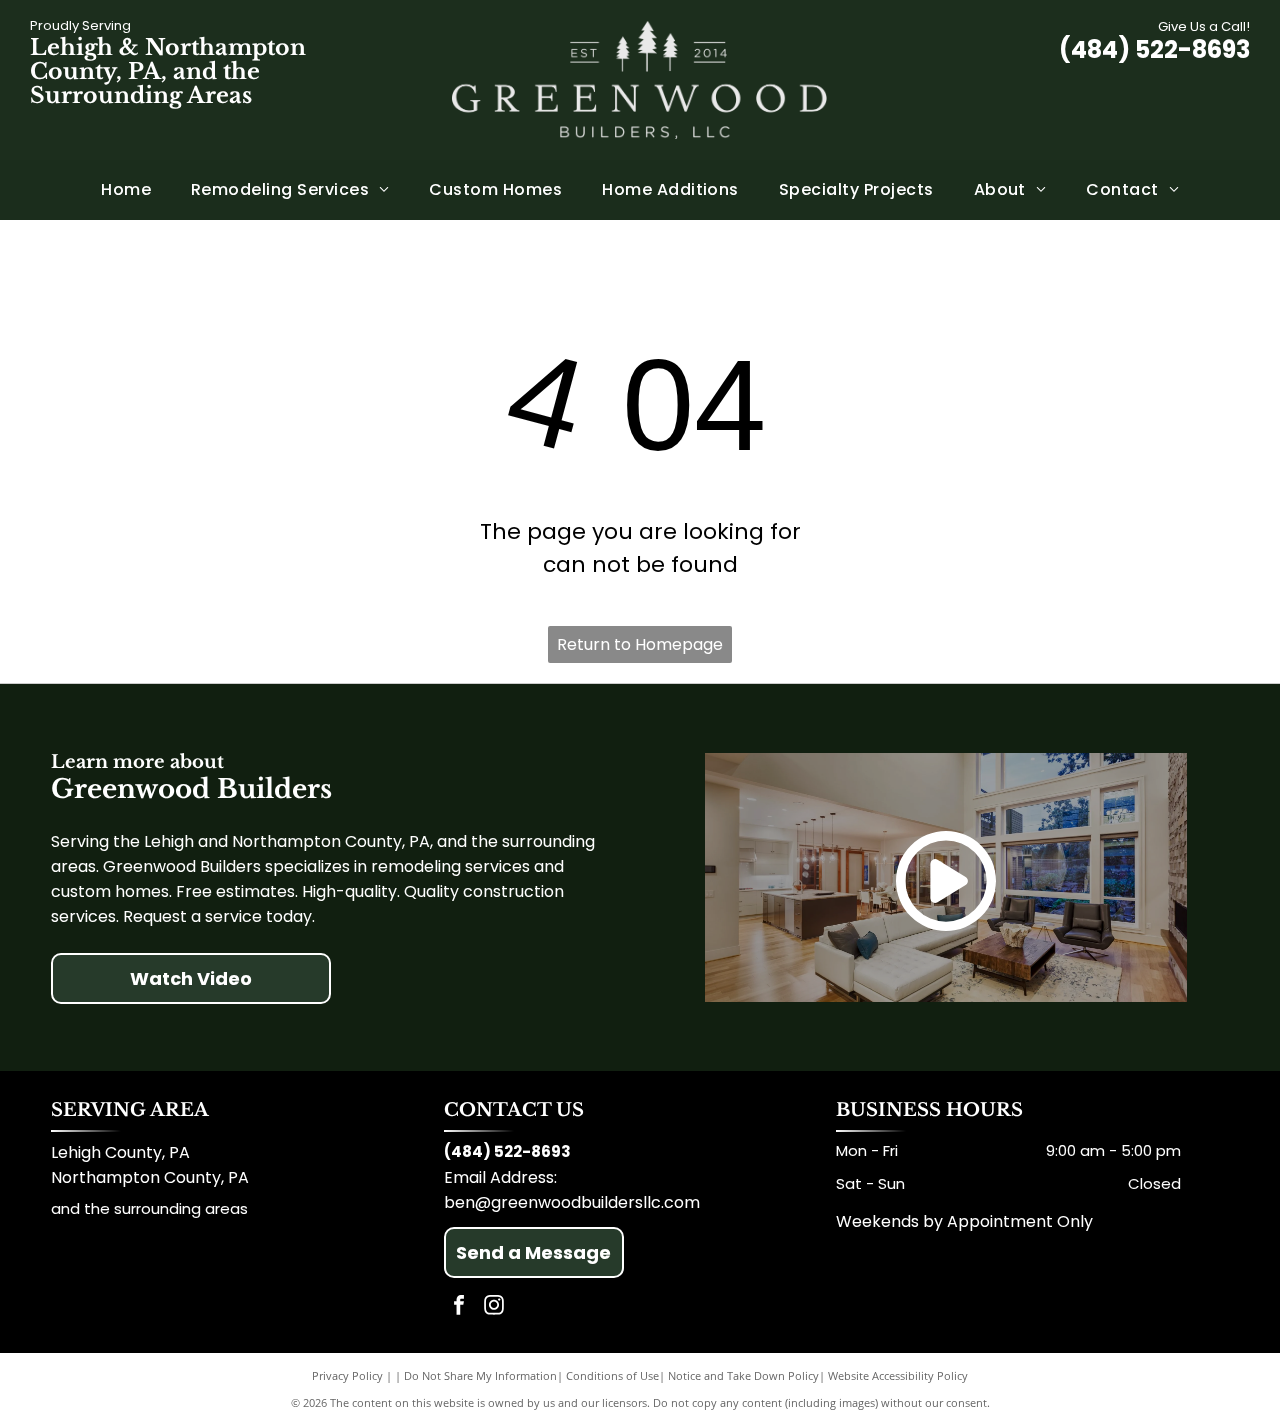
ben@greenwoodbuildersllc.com (572, 1202)
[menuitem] (126, 190)
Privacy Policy (347, 1375)
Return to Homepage (640, 644)
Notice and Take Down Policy (743, 1375)
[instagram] (494, 1307)
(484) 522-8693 (1154, 49)
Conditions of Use (612, 1375)
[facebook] (459, 1307)
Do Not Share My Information (480, 1375)
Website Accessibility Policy (898, 1375)
